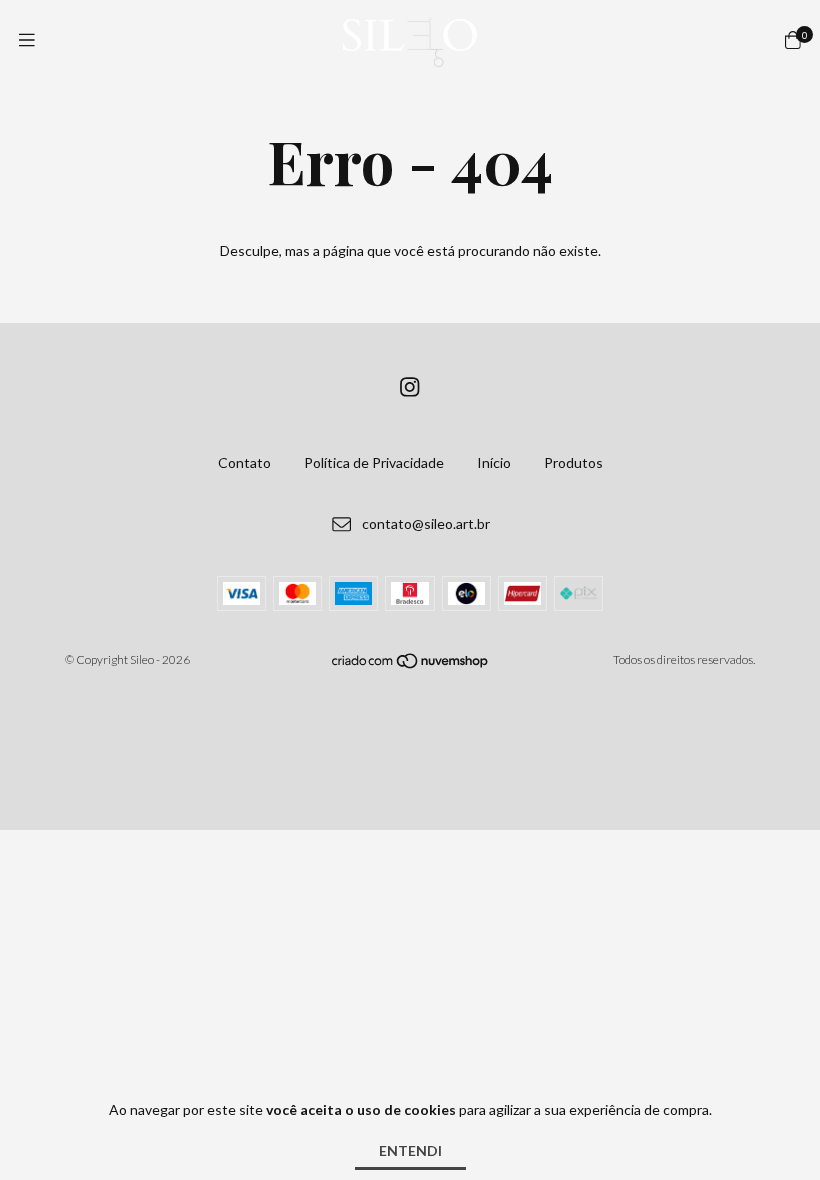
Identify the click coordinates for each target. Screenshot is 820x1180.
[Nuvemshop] (411, 664)
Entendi (410, 1150)
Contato (244, 462)
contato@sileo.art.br (426, 523)
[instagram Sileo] (410, 386)
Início (494, 462)
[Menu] (27, 40)
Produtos (573, 462)
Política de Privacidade (374, 462)
